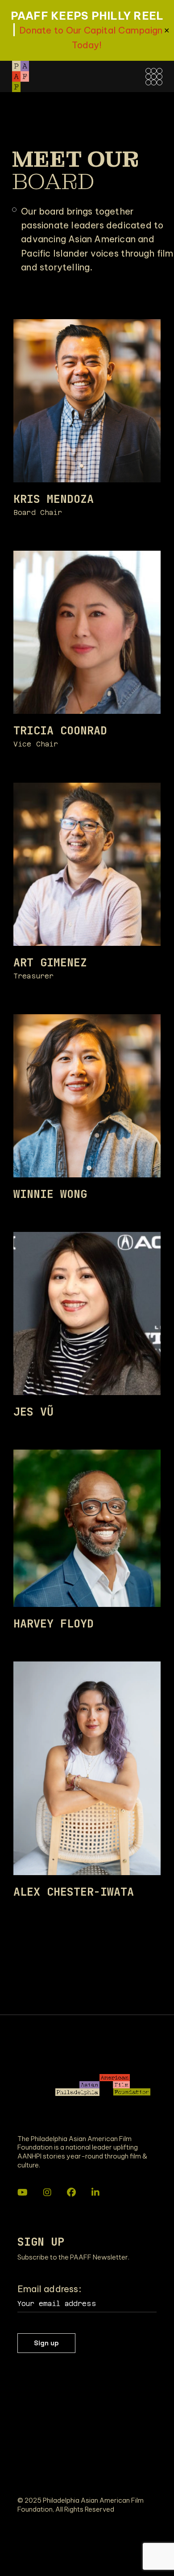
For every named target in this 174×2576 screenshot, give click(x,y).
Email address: (49, 2289)
